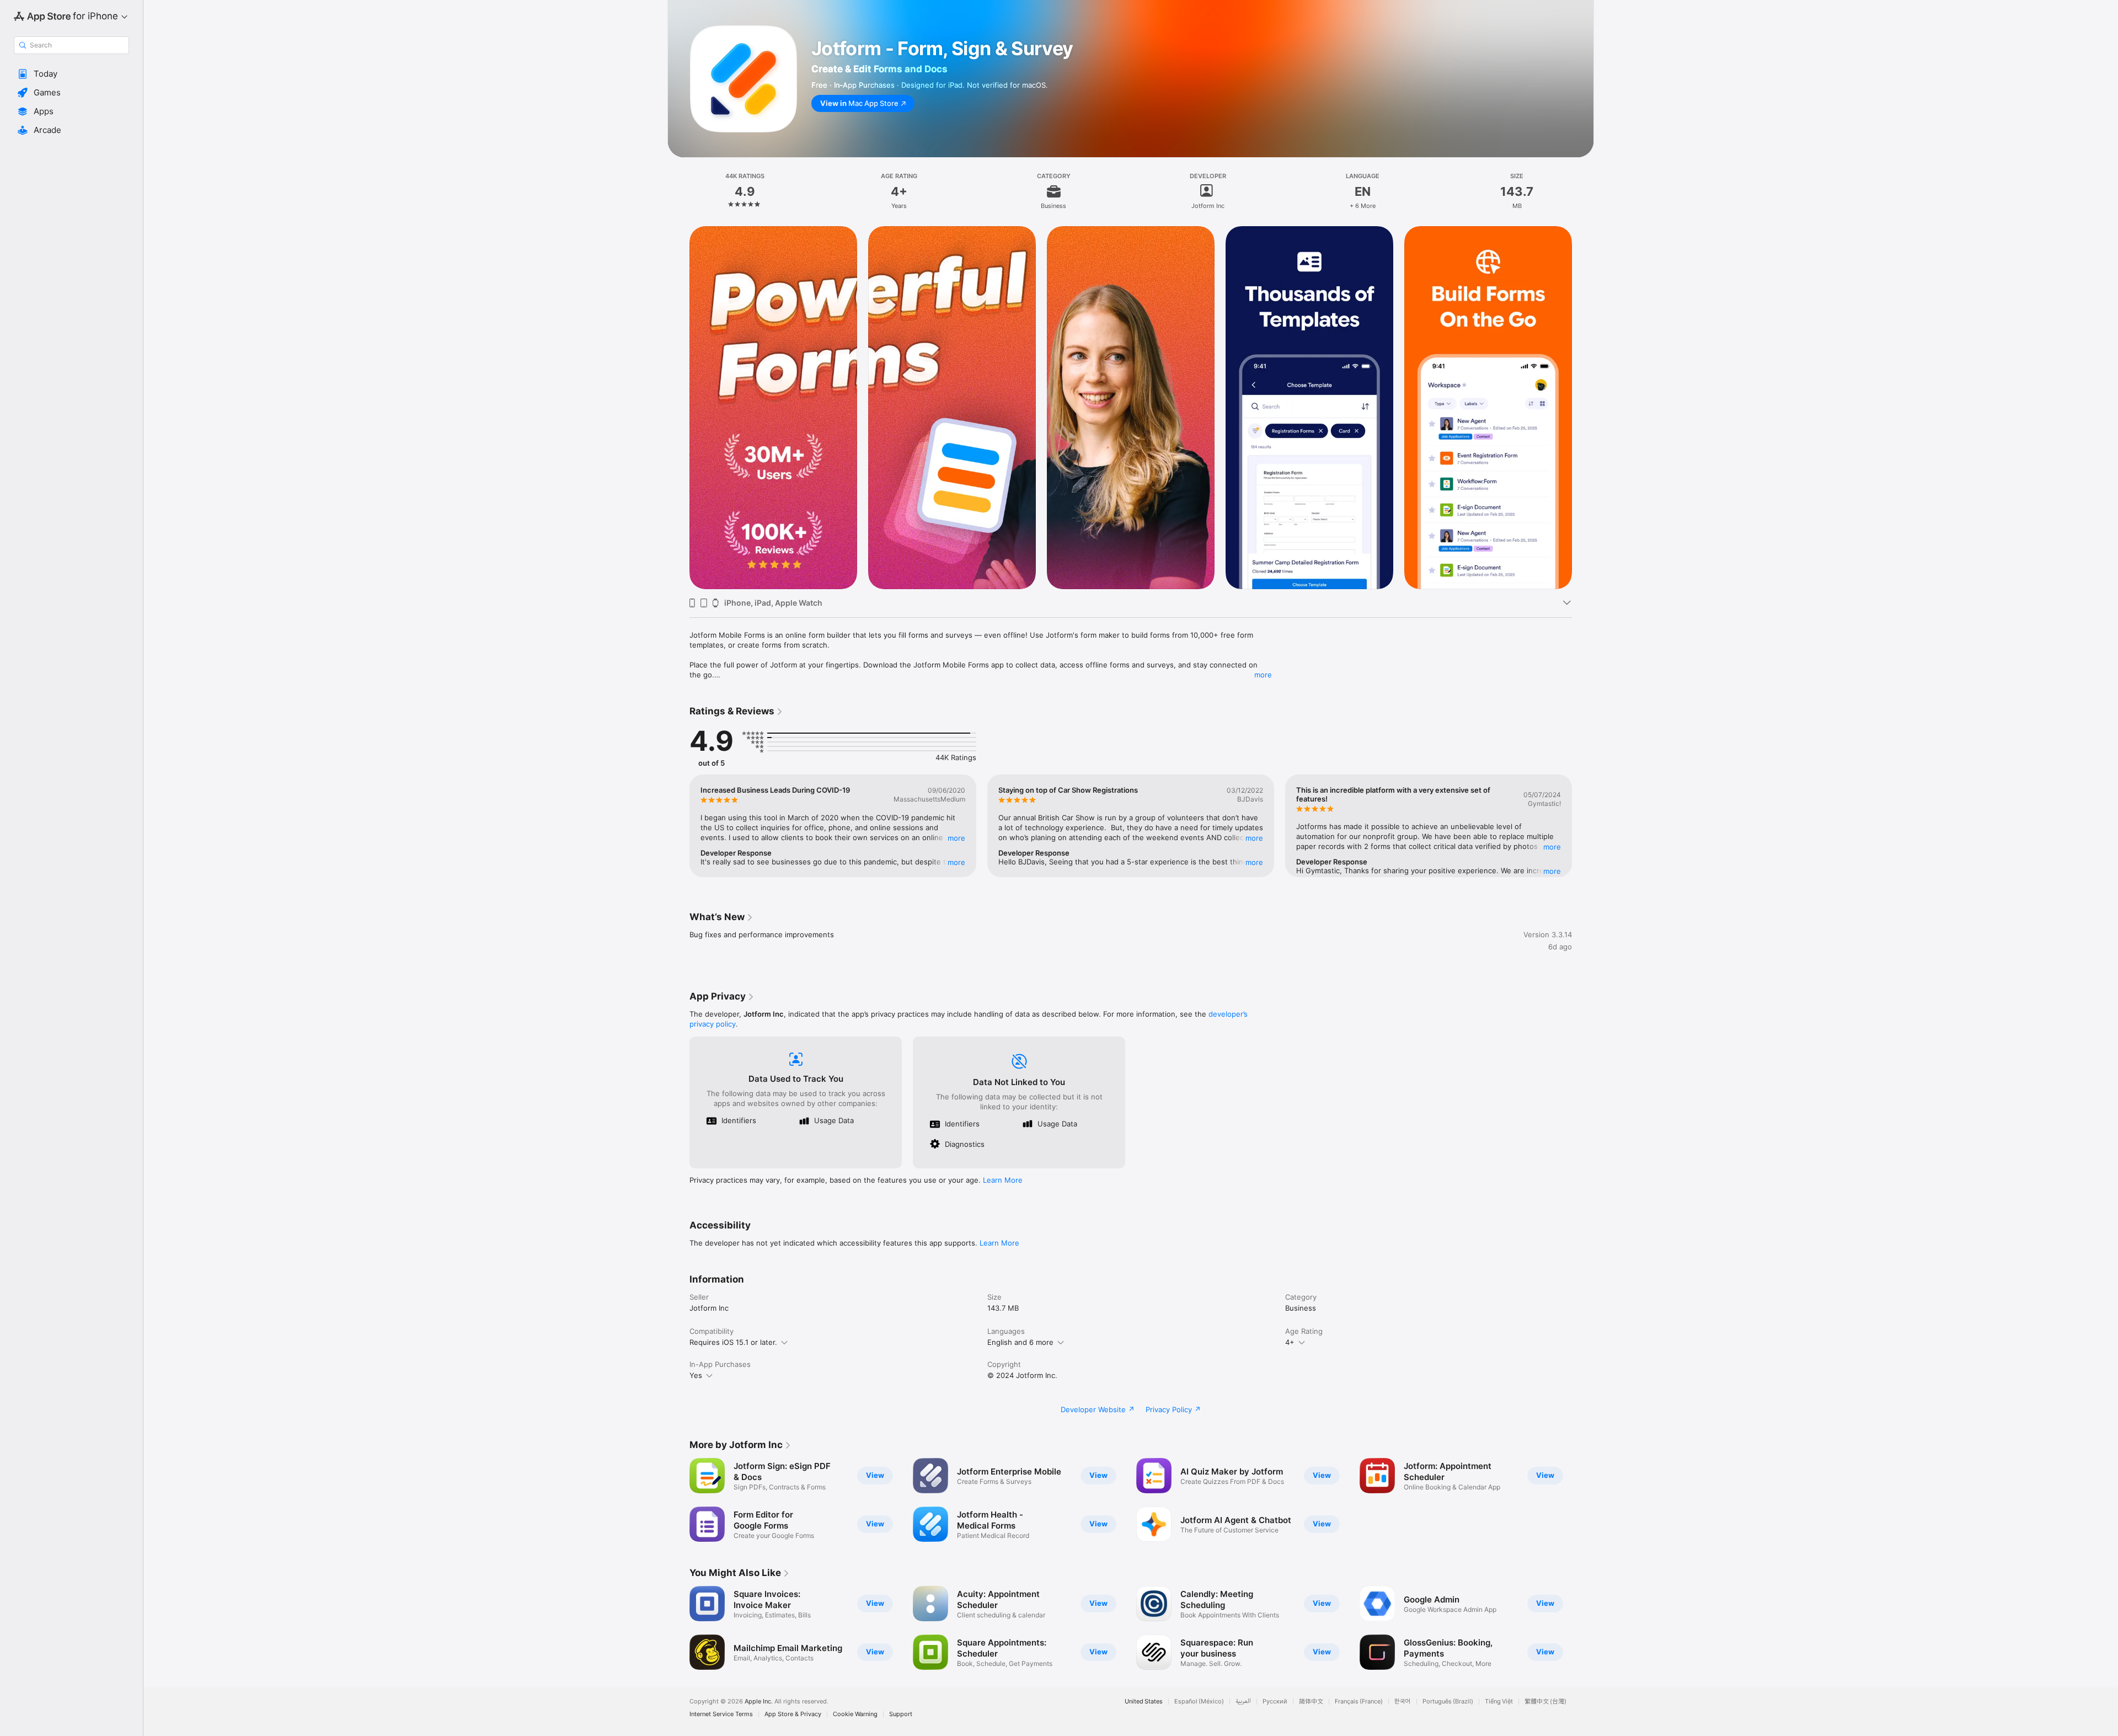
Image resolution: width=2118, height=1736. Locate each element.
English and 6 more (1020, 1342)
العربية (1243, 1702)
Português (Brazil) (1448, 1702)
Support (901, 1714)
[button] (71, 74)
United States (1144, 1702)
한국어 (1403, 1702)
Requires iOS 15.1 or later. (733, 1342)
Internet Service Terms (721, 1714)
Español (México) (1199, 1702)
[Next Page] (1583, 408)
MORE (956, 838)
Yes (696, 1375)
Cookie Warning (855, 1714)
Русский (1275, 1702)
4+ (1290, 1342)
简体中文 (1311, 1702)
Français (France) (1359, 1702)
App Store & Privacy (793, 1714)
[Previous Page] (678, 408)
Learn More (1003, 1180)
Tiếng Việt (1499, 1702)
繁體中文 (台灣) (1545, 1702)
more (1263, 675)
